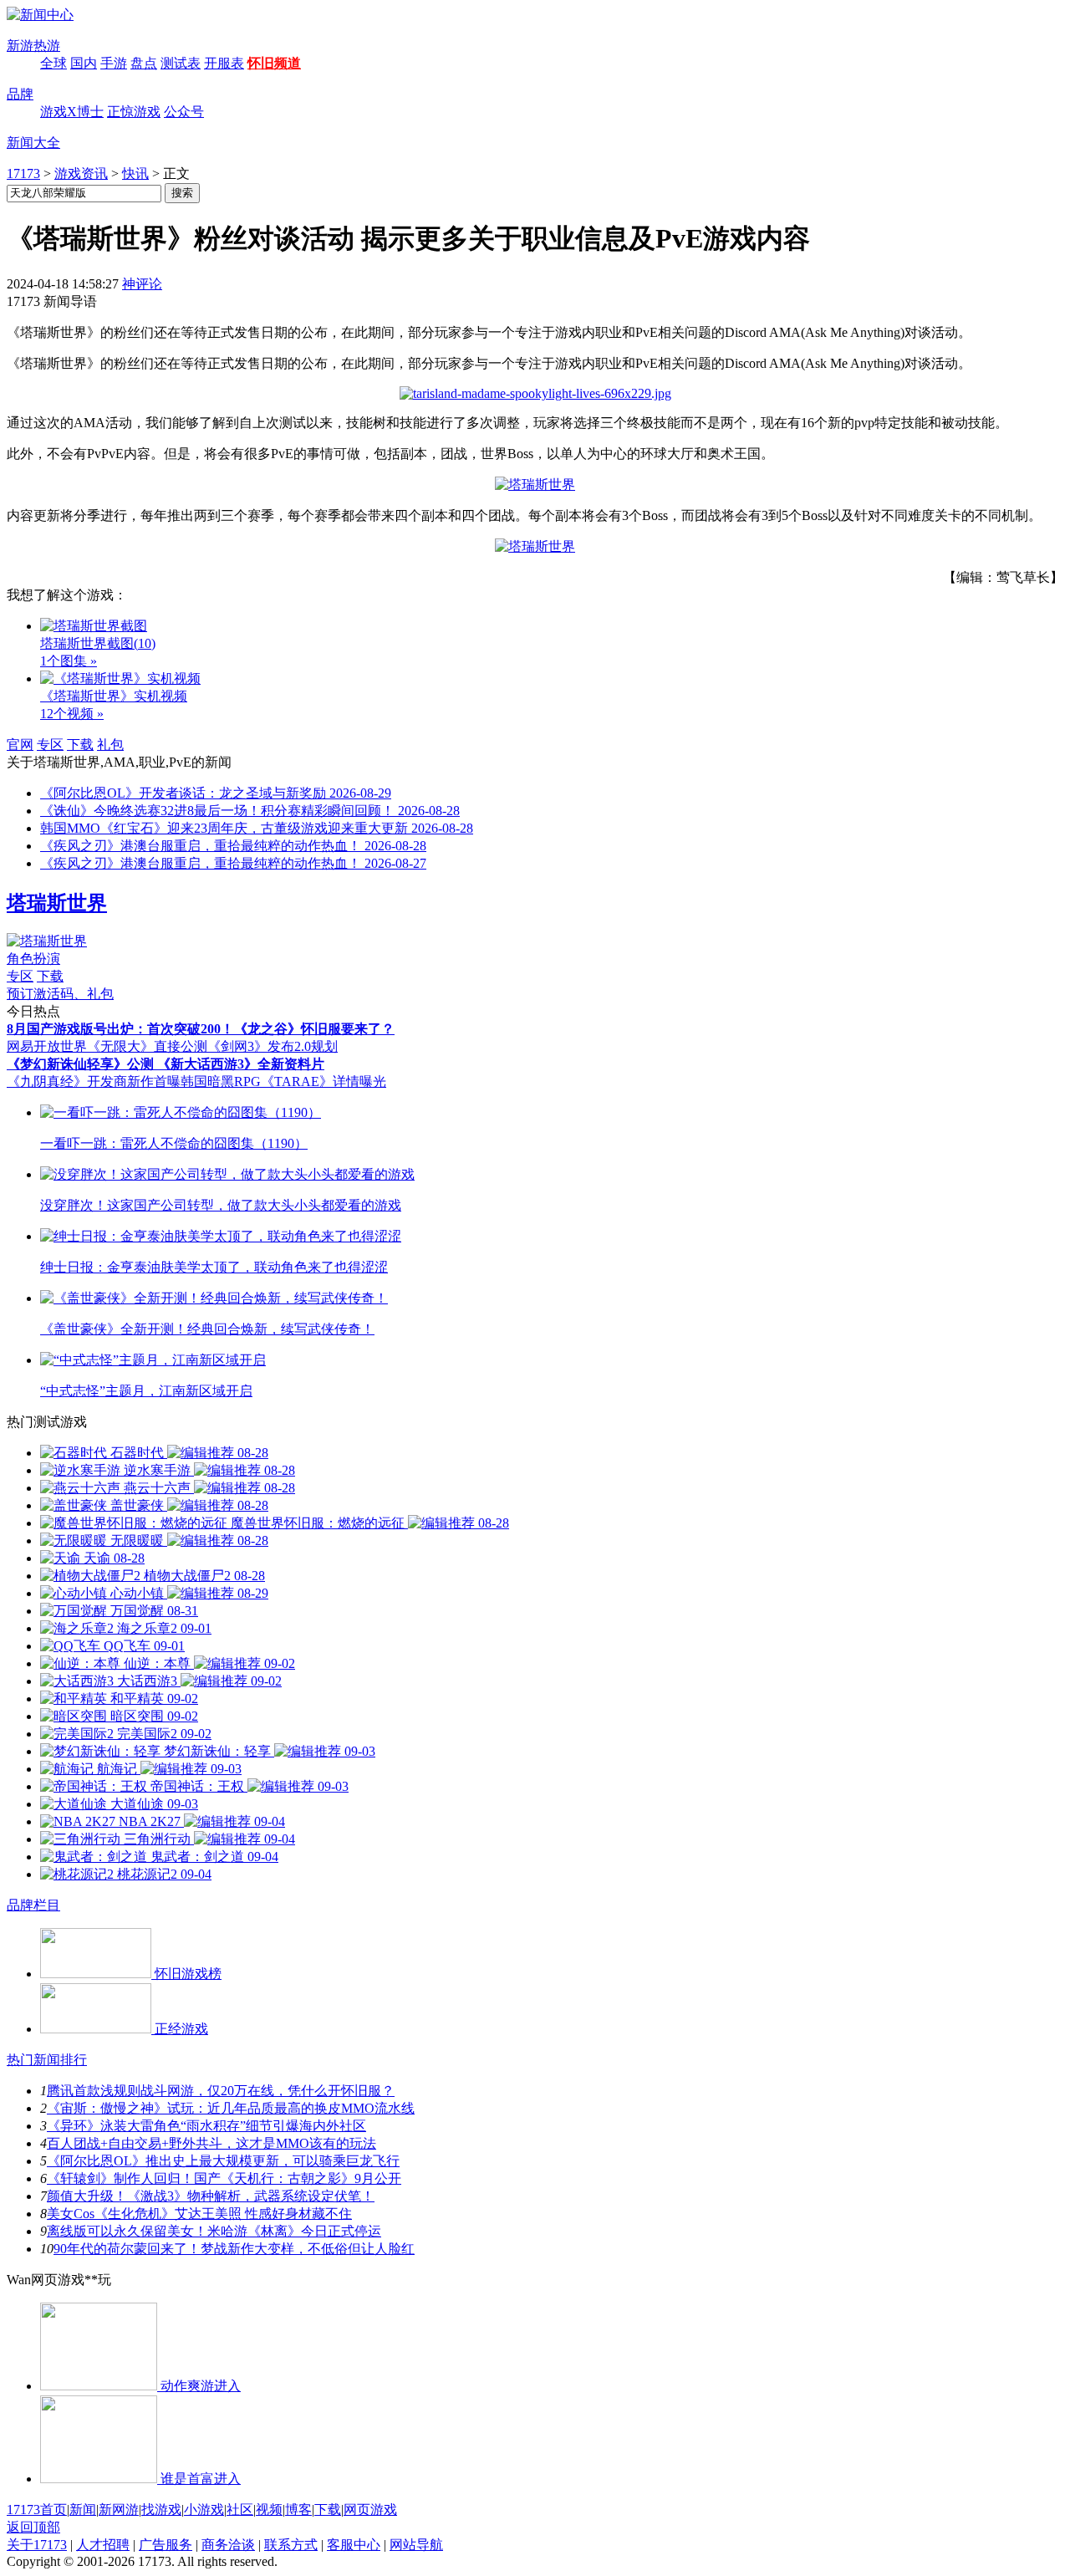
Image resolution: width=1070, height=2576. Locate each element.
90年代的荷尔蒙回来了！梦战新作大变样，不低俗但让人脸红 (234, 2249)
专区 (50, 745)
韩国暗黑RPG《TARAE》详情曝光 (283, 1081)
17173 (23, 173)
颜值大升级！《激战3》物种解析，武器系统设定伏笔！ (211, 2196)
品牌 (20, 94)
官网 (20, 745)
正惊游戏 (134, 112)
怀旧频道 (274, 63)
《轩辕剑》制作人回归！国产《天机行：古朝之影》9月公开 (224, 2178)
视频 (269, 2510)
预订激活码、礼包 (60, 994)
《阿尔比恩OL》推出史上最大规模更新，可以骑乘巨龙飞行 (223, 2161)
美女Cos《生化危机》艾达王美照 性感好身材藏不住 (199, 2214)
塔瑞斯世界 (57, 903)
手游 (114, 63)
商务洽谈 (228, 2545)
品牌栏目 (33, 1905)
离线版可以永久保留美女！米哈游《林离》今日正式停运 (214, 2231)
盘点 (144, 63)
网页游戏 (370, 2510)
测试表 (181, 63)
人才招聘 (103, 2545)
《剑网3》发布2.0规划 (273, 1046)
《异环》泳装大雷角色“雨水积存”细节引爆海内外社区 (206, 2126)
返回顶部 (33, 2527)
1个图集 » (69, 661)
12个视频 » (72, 714)
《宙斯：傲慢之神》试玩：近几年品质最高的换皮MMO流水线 (231, 2108)
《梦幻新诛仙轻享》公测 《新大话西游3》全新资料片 (166, 1064)
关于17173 (37, 2545)
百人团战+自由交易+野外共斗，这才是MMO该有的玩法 (211, 2143)
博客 (298, 2510)
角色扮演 (33, 959)
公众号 (184, 112)
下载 (80, 745)
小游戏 (204, 2510)
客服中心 (354, 2545)
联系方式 (291, 2545)
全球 (53, 63)
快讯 (135, 173)
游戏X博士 (72, 112)
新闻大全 (33, 143)
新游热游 (33, 46)
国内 (84, 63)
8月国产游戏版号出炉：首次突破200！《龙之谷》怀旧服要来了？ (201, 1029)
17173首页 (37, 2510)
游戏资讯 (81, 173)
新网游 (119, 2510)
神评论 (142, 284)
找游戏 (161, 2510)
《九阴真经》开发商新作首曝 (94, 1081)
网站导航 (416, 2545)
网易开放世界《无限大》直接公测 (107, 1046)
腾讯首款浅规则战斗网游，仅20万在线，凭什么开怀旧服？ (221, 2091)
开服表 (224, 63)
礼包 (110, 745)
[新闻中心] (40, 15)
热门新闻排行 (47, 2060)
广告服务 (166, 2545)
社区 (240, 2510)
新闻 (83, 2510)
